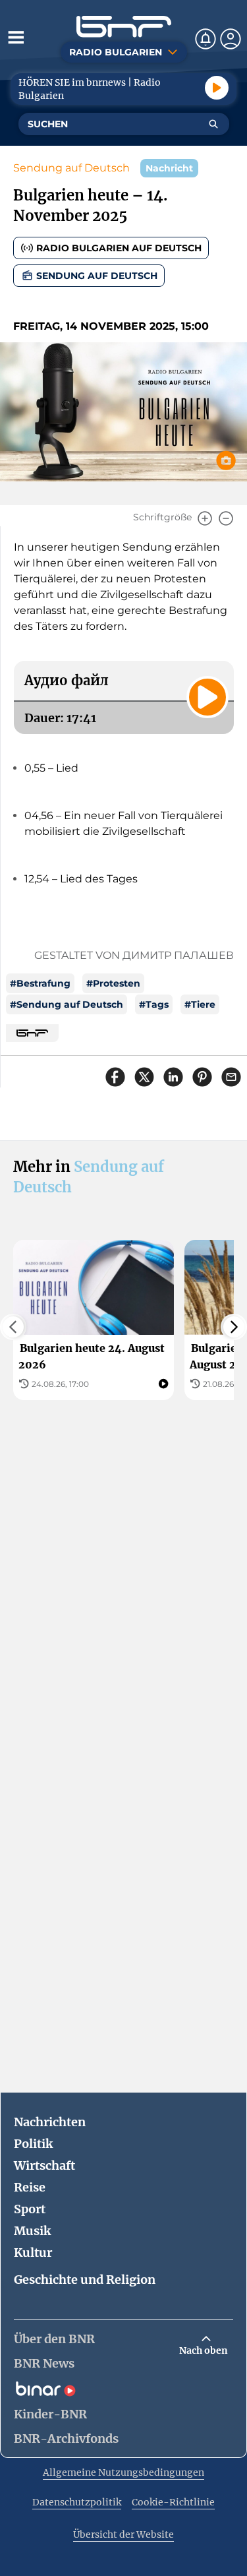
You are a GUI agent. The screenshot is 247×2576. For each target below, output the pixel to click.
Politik (33, 2144)
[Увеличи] (205, 518)
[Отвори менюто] (16, 37)
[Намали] (226, 518)
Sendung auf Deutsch (71, 168)
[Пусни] (217, 88)
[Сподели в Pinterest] (202, 1077)
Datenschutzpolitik (77, 2502)
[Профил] (231, 39)
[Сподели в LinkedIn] (173, 1077)
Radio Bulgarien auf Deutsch (119, 248)
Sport (30, 2209)
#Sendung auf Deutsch (67, 1004)
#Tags (154, 1004)
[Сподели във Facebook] (115, 1077)
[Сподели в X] (144, 1077)
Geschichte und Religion (85, 2280)
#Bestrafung (40, 983)
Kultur (33, 2253)
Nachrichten (50, 2122)
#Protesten (113, 983)
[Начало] (124, 27)
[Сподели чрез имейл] (231, 1077)
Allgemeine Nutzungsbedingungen (123, 2472)
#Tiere (200, 1004)
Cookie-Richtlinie (173, 2502)
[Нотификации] (206, 39)
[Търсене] (213, 124)
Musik (32, 2231)
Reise (30, 2187)
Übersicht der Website (123, 2534)
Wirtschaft (44, 2165)
